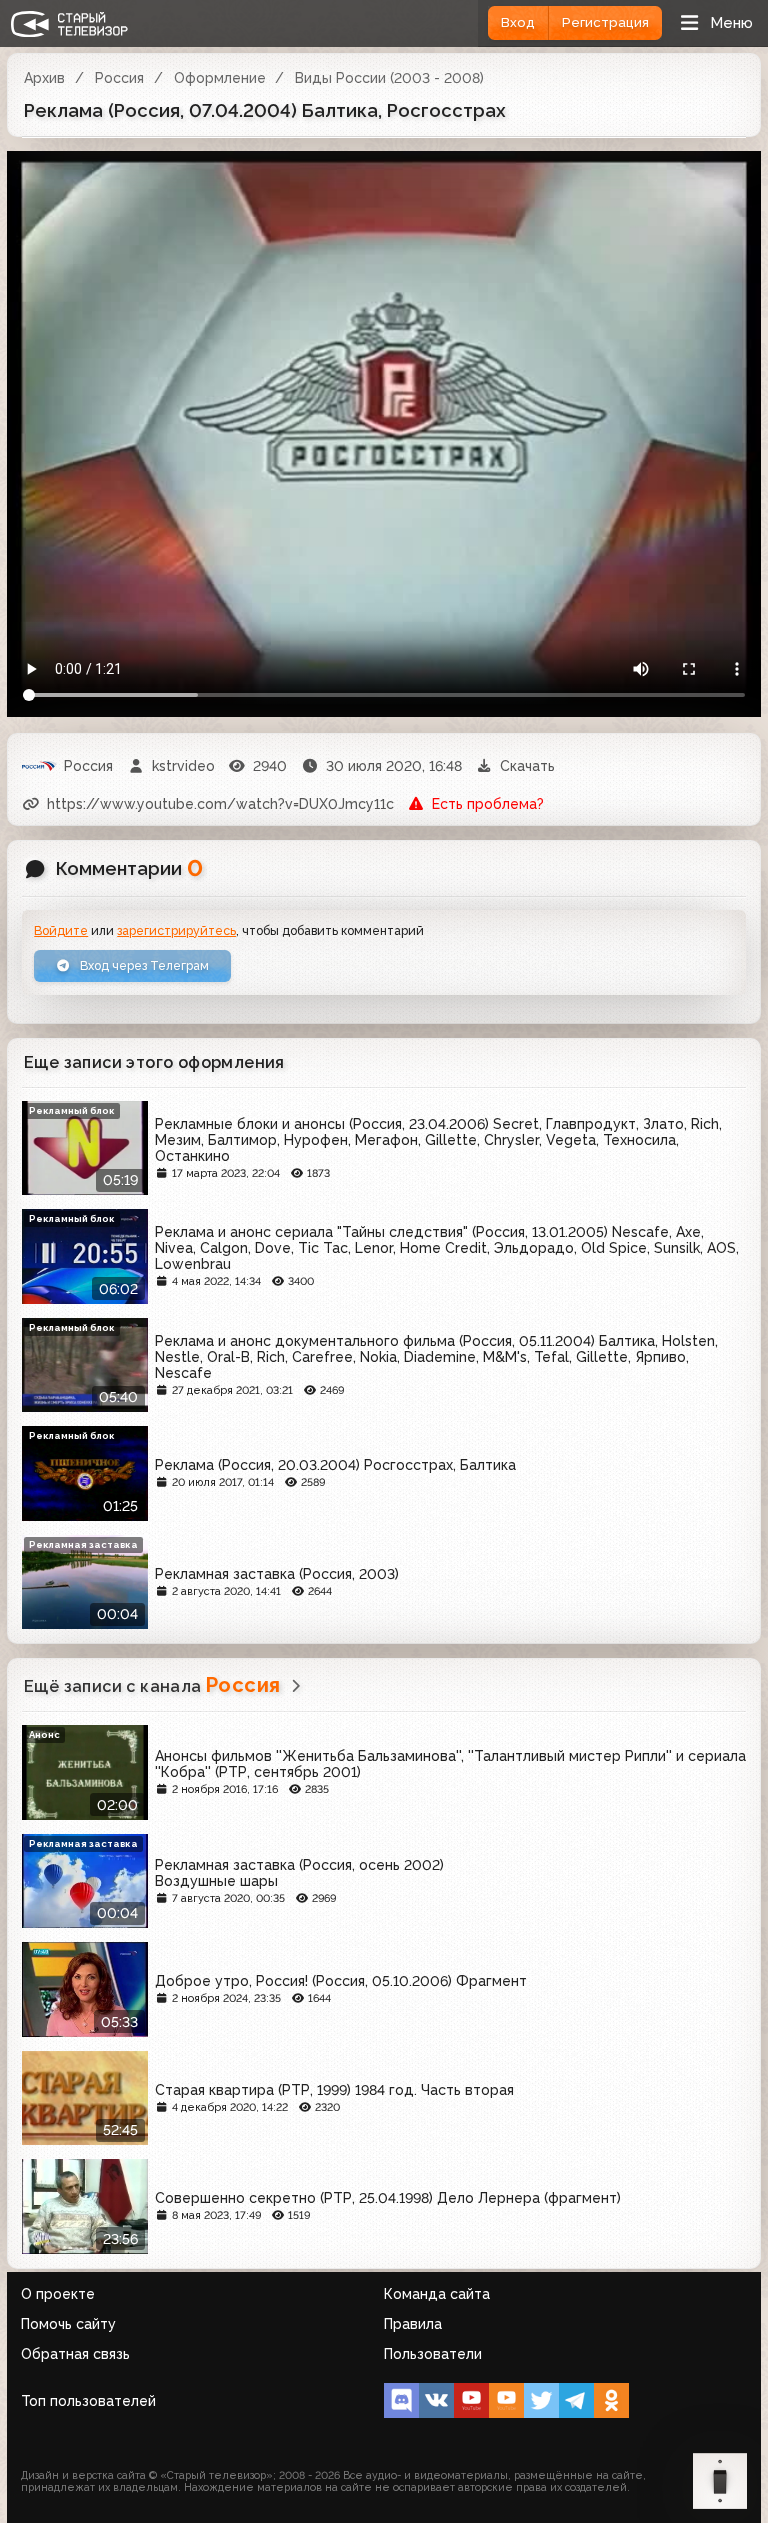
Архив (44, 78)
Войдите (61, 930)
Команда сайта (437, 2294)
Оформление (220, 78)
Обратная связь (75, 2354)
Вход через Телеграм (143, 965)
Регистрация (605, 22)
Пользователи (433, 2354)
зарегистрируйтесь (176, 930)
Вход (518, 22)
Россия (119, 78)
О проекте (58, 2294)
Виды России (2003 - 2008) (389, 78)
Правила (413, 2324)
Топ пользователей (88, 2401)
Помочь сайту (68, 2324)
